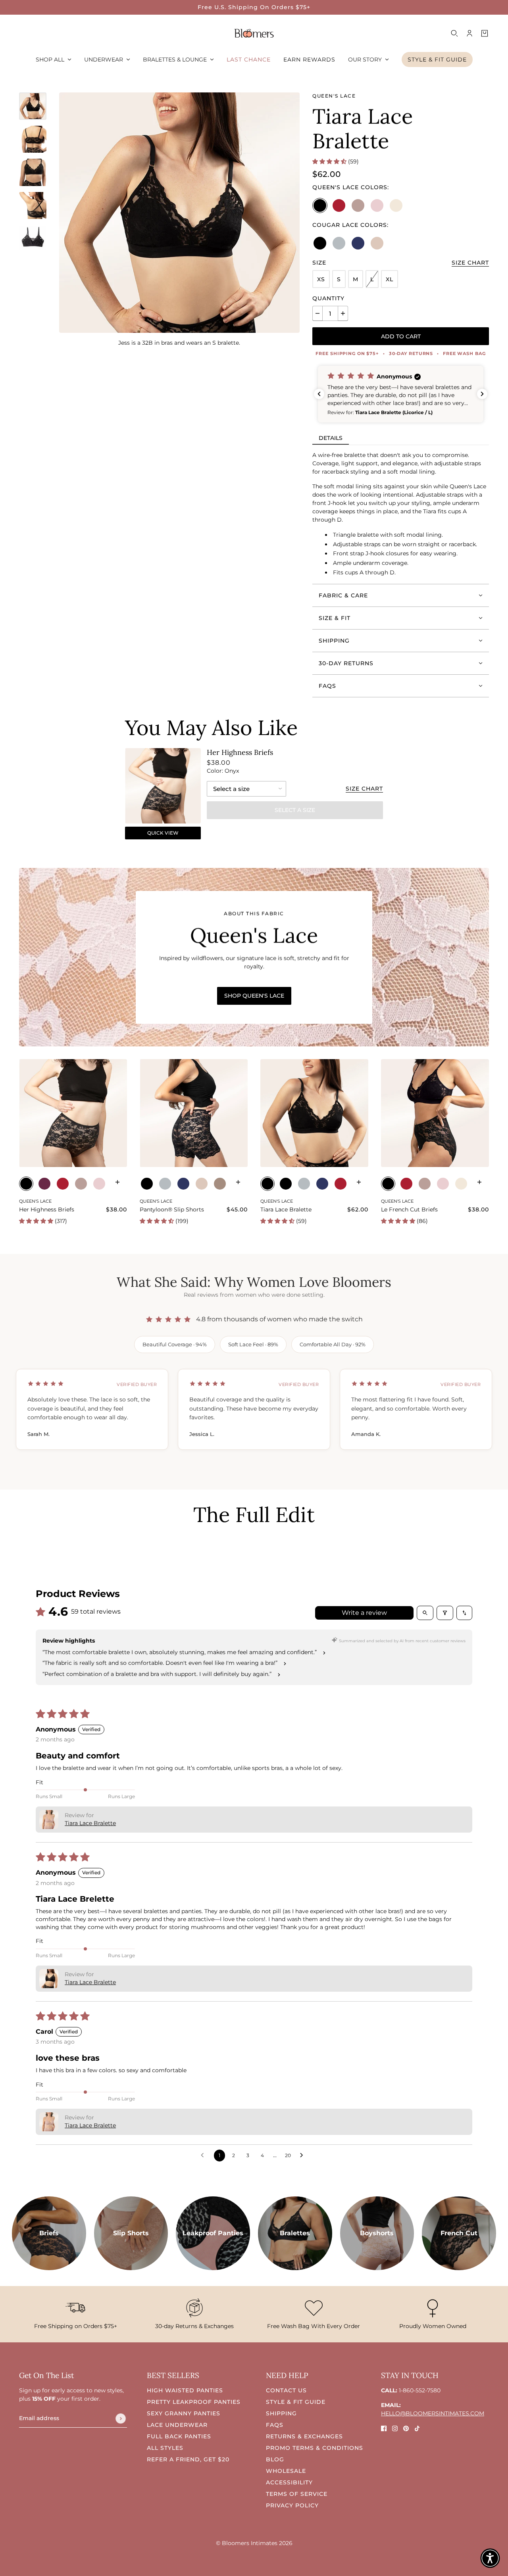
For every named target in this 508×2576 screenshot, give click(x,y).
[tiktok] (417, 2428)
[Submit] (121, 2419)
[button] (330, 161)
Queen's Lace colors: (351, 187)
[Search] (454, 33)
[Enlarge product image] (179, 213)
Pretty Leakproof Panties (194, 2402)
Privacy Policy (292, 2505)
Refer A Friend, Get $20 (188, 2459)
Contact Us (286, 2390)
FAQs (275, 2425)
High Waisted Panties (185, 2390)
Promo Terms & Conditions (315, 2448)
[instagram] (395, 2428)
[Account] (470, 33)
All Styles (165, 2448)
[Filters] (445, 1613)
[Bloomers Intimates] (254, 33)
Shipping (281, 2413)
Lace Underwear (177, 2425)
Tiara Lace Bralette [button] (90, 1823)
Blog (275, 2459)
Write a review (364, 1613)
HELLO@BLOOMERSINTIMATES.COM (433, 2413)
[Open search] (425, 1613)
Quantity (328, 298)
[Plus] (343, 313)
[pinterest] (406, 2428)
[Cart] (485, 33)
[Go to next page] (304, 2156)
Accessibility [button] (289, 2482)
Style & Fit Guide (296, 2402)
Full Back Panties (179, 2436)
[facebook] (384, 2428)
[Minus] (317, 313)
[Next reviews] (482, 394)
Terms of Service (297, 2494)
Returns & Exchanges (304, 2436)
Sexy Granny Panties (184, 2413)
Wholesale (286, 2471)
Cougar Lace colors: (350, 225)
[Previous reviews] (319, 394)
